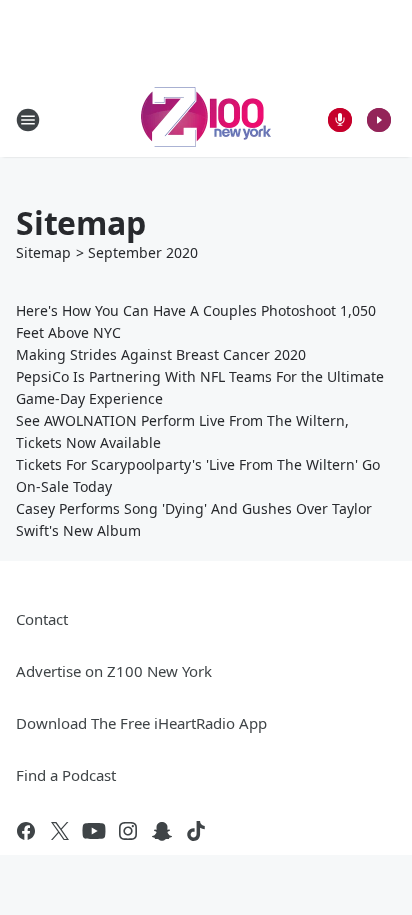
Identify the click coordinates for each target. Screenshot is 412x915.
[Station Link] (206, 119)
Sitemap (43, 252)
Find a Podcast (66, 775)
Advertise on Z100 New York (114, 671)
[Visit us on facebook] (26, 831)
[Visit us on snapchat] (162, 831)
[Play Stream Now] (379, 120)
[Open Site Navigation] (28, 120)
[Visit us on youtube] (94, 831)
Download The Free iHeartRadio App (141, 723)
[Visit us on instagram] (128, 831)
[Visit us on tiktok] (196, 831)
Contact (42, 619)
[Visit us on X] (60, 831)
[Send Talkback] (340, 120)
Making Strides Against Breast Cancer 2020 (161, 354)
